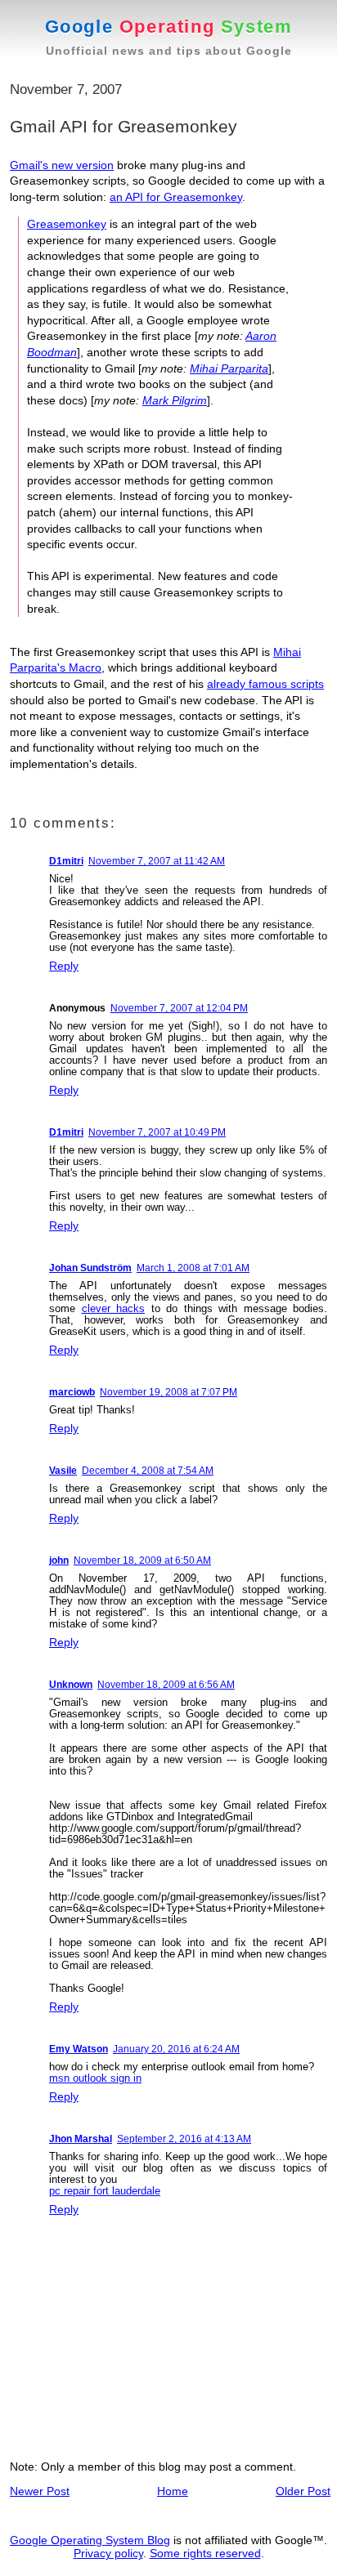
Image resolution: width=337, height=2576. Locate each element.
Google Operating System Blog (90, 2540)
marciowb (72, 1392)
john (59, 1560)
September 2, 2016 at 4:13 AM (184, 2139)
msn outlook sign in (95, 2078)
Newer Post (40, 2491)
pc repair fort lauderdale (105, 2191)
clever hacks (114, 1308)
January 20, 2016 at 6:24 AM (176, 2049)
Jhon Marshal (81, 2139)
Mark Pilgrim (175, 400)
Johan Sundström (90, 1268)
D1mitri (66, 861)
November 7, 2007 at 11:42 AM (157, 861)
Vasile (63, 1471)
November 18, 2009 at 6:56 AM (166, 1685)
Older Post (303, 2491)
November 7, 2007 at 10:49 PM (157, 1132)
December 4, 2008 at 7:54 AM (148, 1471)
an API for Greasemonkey (176, 197)
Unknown (71, 1685)
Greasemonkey (67, 224)
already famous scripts (265, 684)
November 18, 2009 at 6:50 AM (142, 1560)
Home (173, 2491)
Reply (64, 966)
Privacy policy (108, 2553)
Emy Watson (79, 2049)
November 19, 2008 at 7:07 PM (168, 1392)
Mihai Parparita (229, 368)
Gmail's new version (62, 165)
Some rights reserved (205, 2553)
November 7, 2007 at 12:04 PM (179, 1008)
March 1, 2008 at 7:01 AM (193, 1268)
